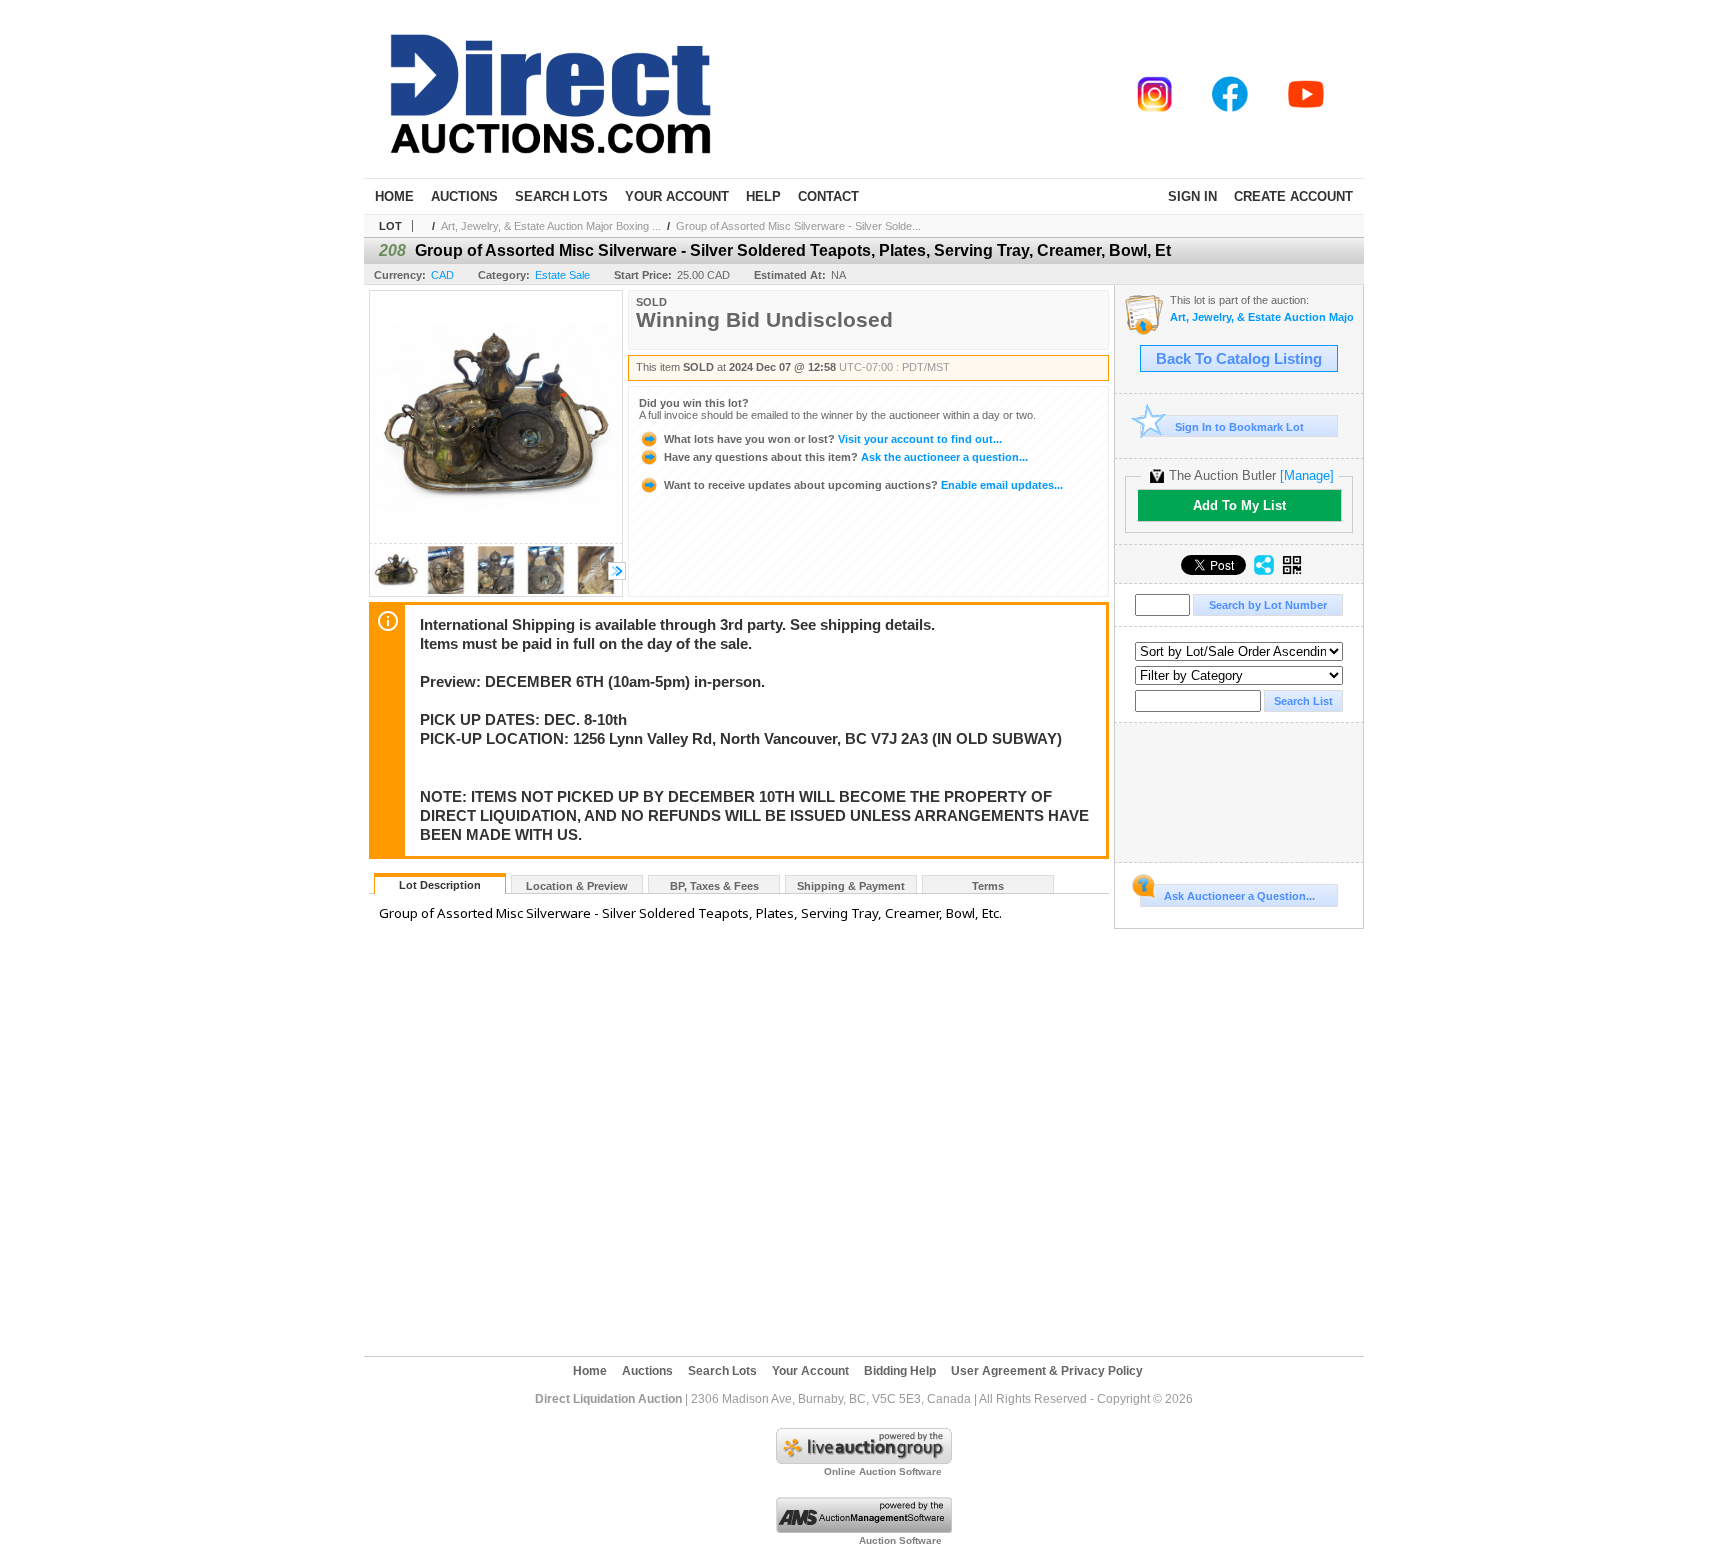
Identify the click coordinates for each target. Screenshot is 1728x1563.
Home (394, 196)
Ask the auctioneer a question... (846, 457)
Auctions (464, 196)
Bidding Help (900, 1371)
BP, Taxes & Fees (714, 886)
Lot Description (440, 885)
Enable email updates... (863, 485)
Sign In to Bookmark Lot (1239, 427)
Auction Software (900, 1540)
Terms (988, 886)
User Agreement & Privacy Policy (1047, 1371)
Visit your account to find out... (833, 439)
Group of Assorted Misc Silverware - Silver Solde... (798, 226)
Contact (828, 196)
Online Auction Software (883, 1471)
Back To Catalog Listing (1239, 359)
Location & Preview (577, 886)
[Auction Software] (864, 1529)
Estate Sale (562, 275)
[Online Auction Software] (864, 1460)
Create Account (1293, 196)
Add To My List (1239, 505)
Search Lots (561, 196)
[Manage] (1307, 475)
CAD (442, 275)
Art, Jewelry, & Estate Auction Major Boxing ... (551, 226)
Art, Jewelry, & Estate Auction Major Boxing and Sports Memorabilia (1261, 317)
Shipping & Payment (851, 886)
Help (763, 196)
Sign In (1192, 196)
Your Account (677, 196)
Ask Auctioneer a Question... (1239, 896)
